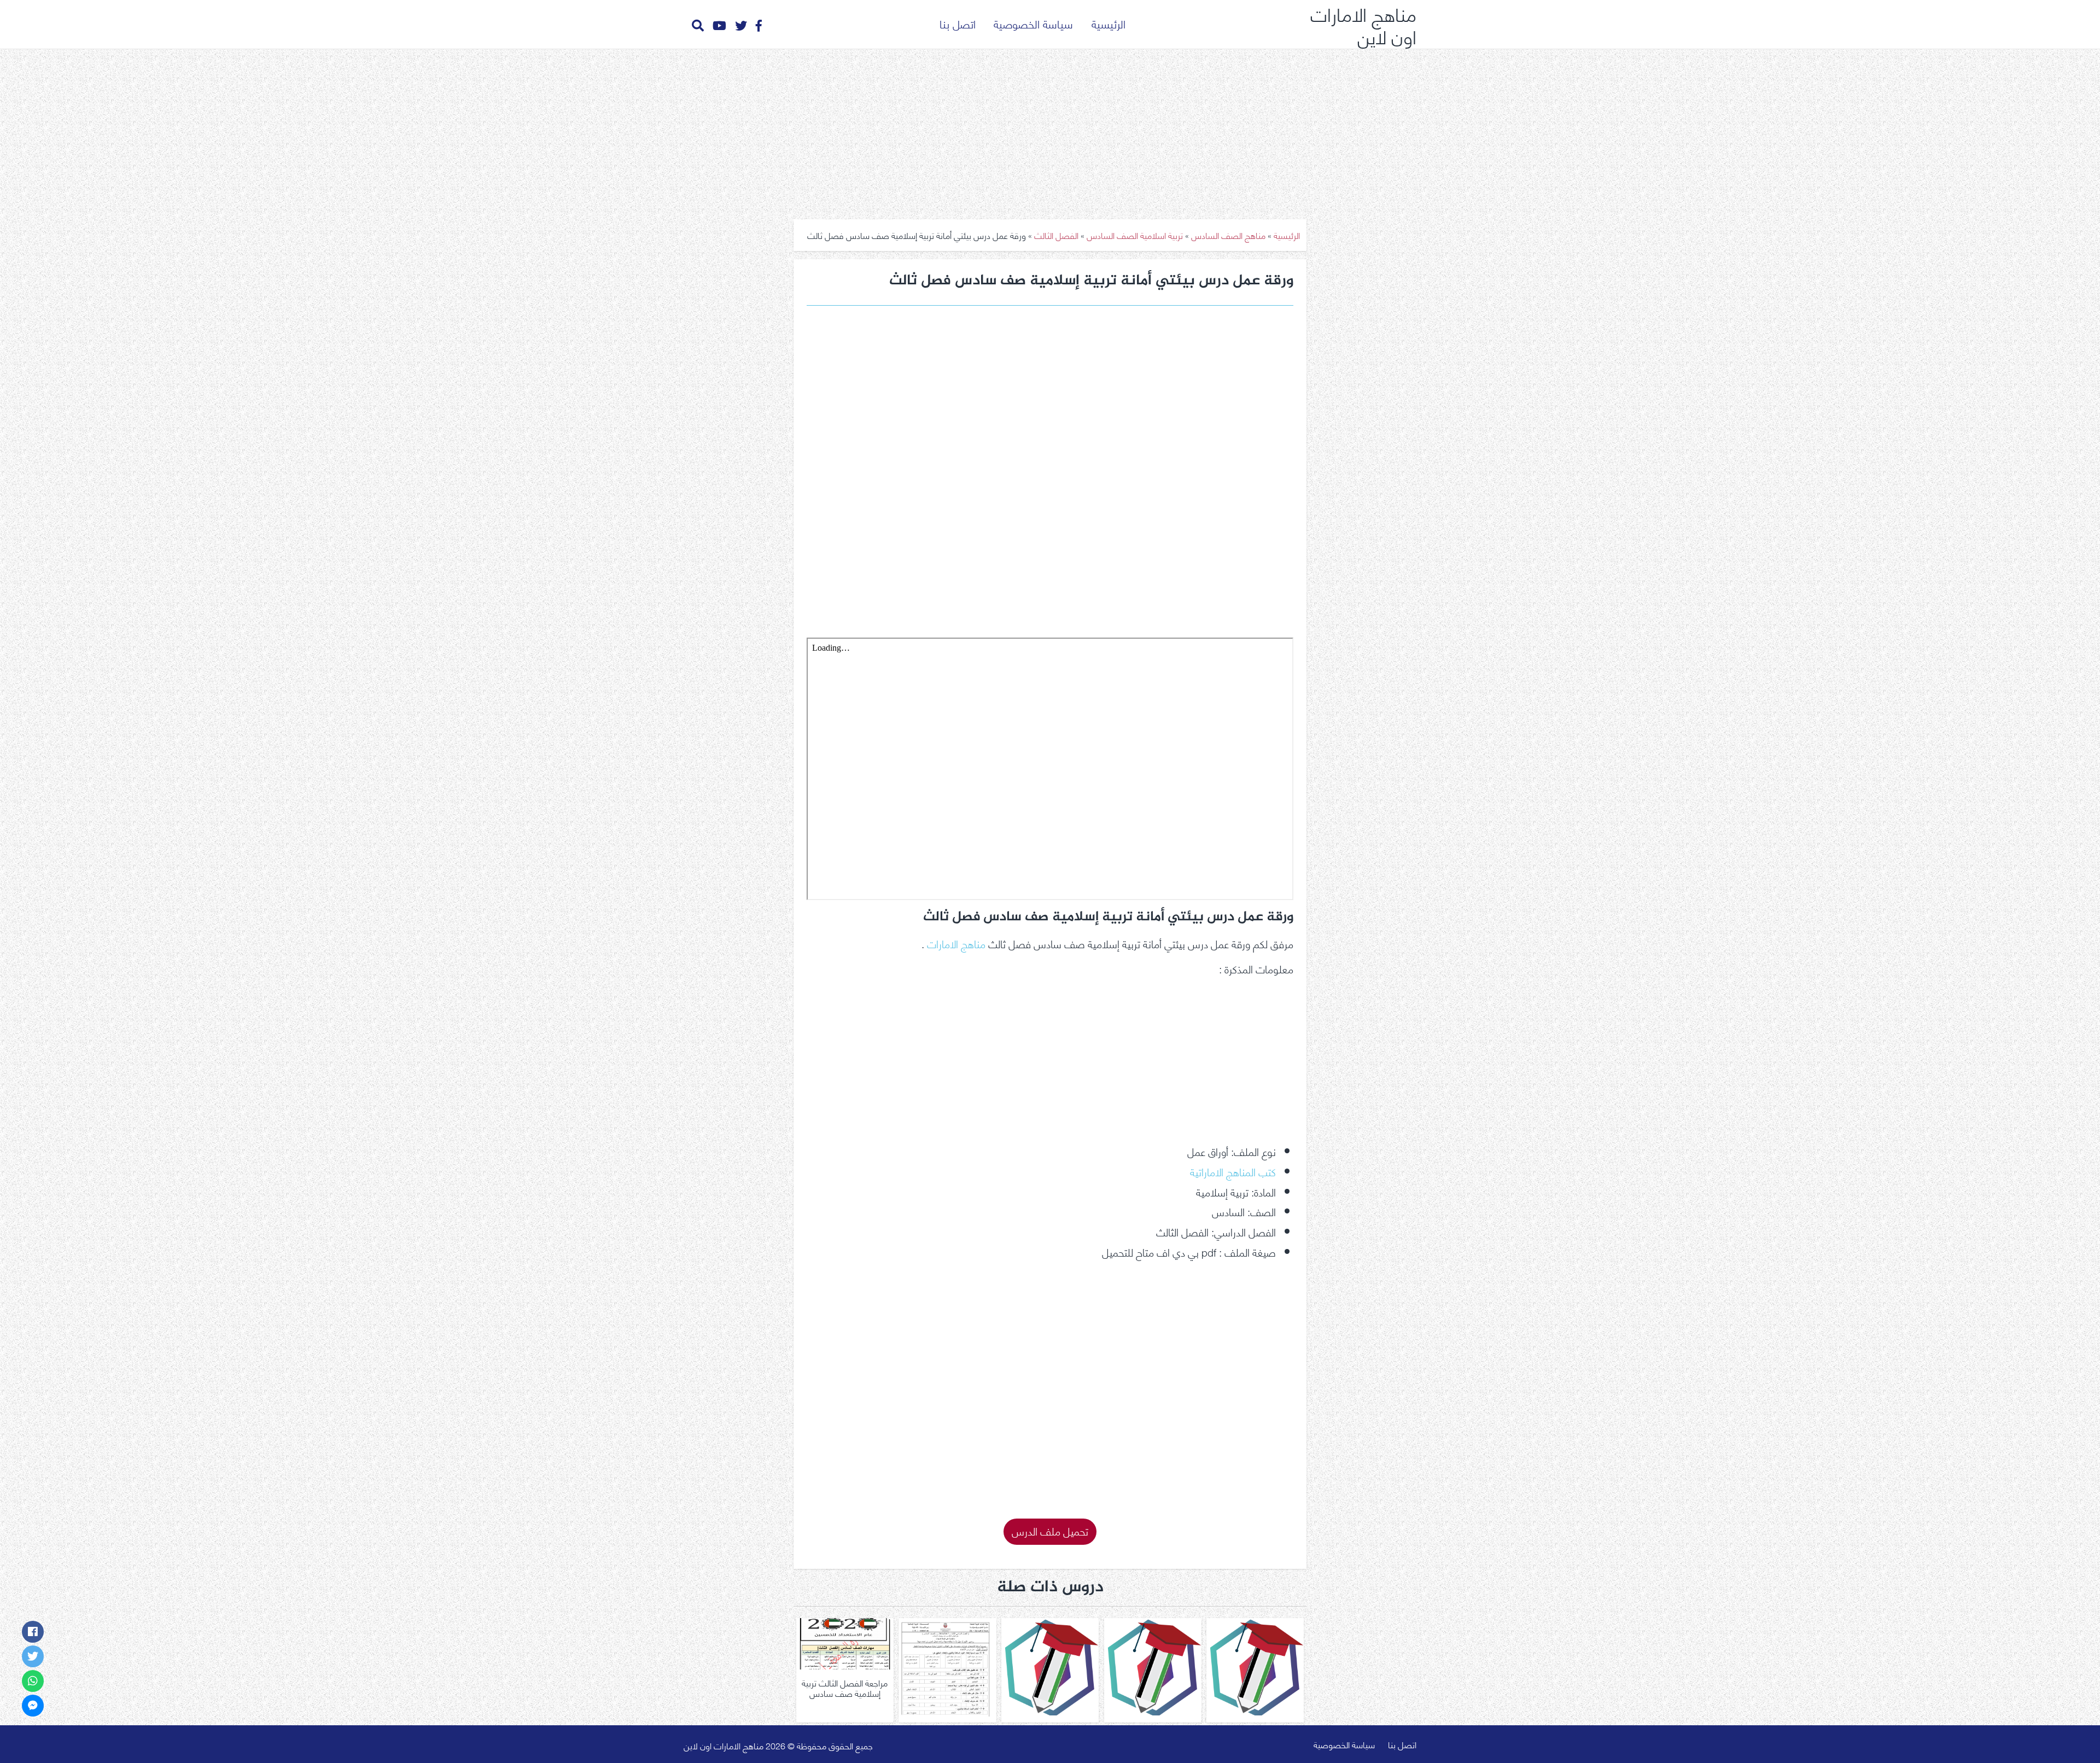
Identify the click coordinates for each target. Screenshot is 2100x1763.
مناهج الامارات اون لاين (1363, 24)
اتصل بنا (958, 23)
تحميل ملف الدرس (1050, 1530)
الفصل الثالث (1056, 235)
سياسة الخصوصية (1033, 23)
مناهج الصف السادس (1228, 235)
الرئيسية (1109, 23)
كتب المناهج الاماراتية (1233, 1171)
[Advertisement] (1050, 130)
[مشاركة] (33, 1632)
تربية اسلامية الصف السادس (1135, 235)
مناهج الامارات (956, 943)
